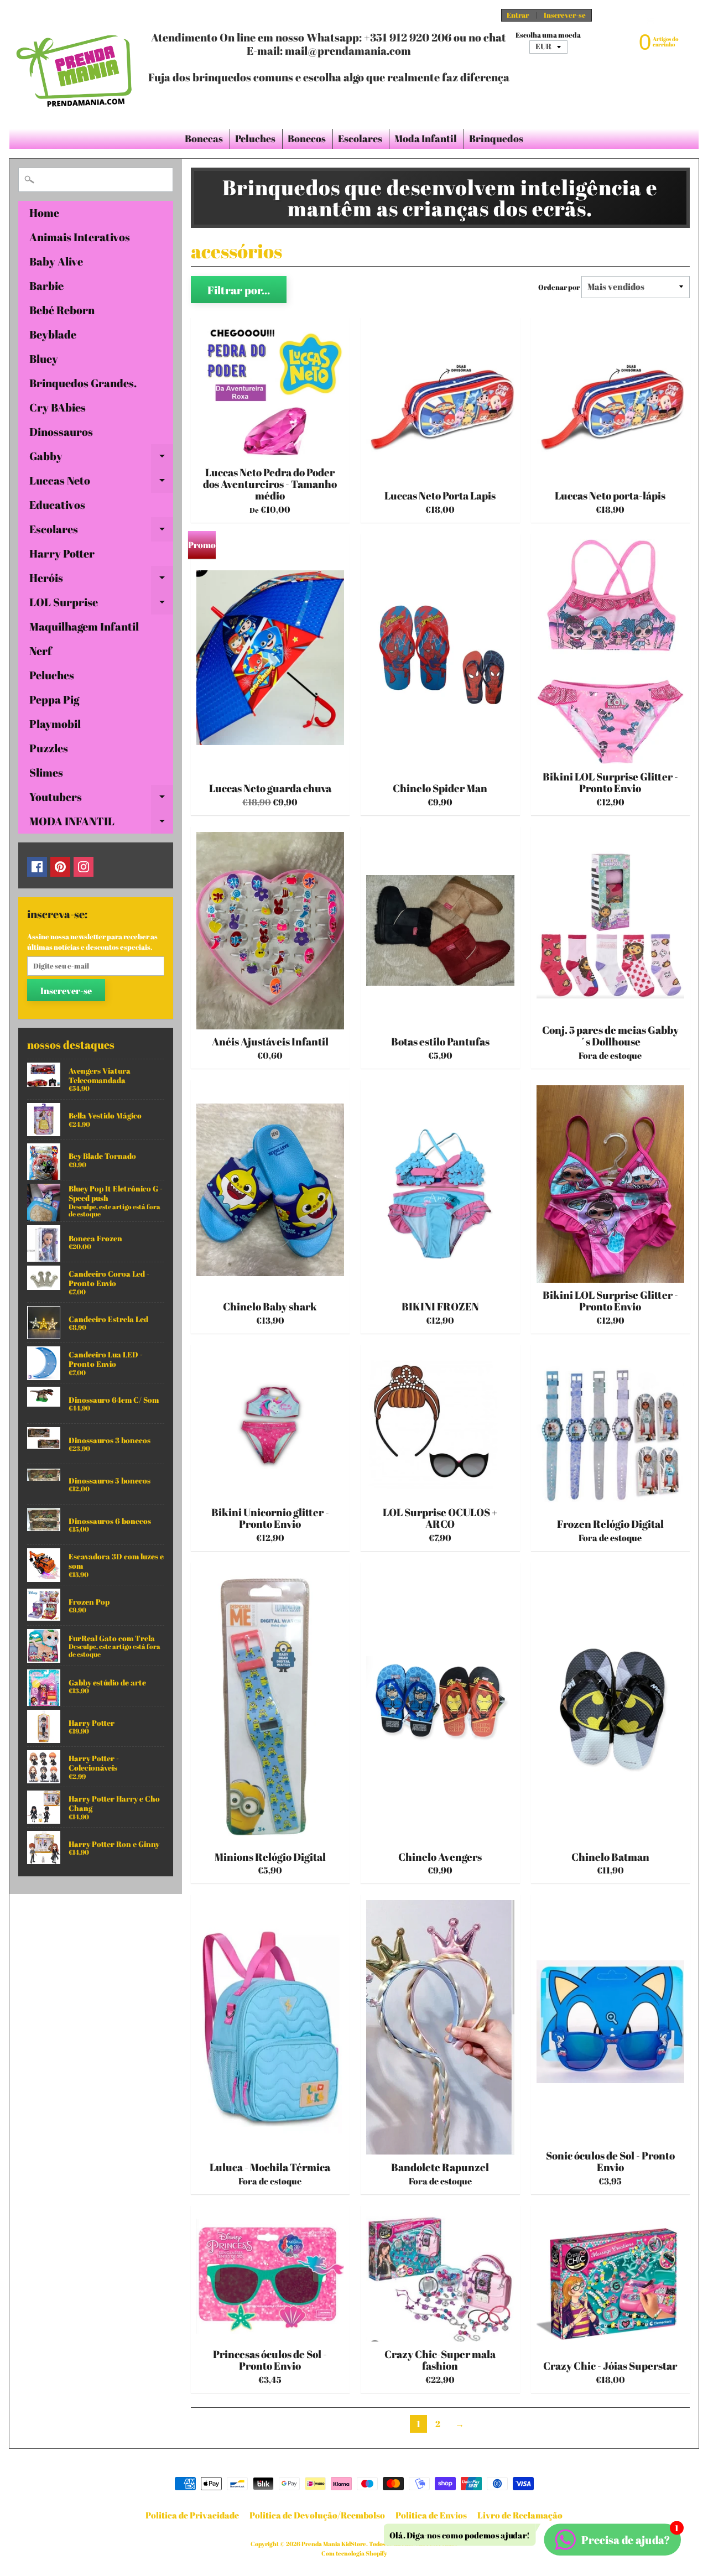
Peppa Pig (54, 699)
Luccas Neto (101, 483)
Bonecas (204, 138)
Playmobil (55, 724)
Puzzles (49, 748)
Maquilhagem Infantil (84, 626)
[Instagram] (84, 867)
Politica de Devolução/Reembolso (317, 2515)
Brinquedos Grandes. (83, 383)
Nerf (41, 651)
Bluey (44, 359)
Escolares (360, 138)
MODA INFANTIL (101, 824)
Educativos (57, 505)
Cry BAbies (58, 407)
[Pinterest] (60, 867)
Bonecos (307, 138)
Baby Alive (56, 261)
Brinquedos (496, 138)
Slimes (46, 772)
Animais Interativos (80, 237)
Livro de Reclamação (520, 2515)
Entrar (518, 15)
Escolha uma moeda (548, 35)
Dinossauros (61, 432)
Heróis (101, 580)
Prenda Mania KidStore (334, 2544)
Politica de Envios (431, 2515)
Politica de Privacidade (192, 2515)
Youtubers (101, 799)
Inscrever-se (565, 15)
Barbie (46, 286)
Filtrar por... (239, 290)
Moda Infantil (426, 138)
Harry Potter (62, 553)
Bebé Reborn (62, 310)
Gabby (101, 459)
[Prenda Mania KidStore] (75, 64)
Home (44, 213)
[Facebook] (37, 867)
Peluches (255, 138)
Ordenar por (559, 287)
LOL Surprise (101, 605)
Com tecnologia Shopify (354, 2553)
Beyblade (53, 334)
